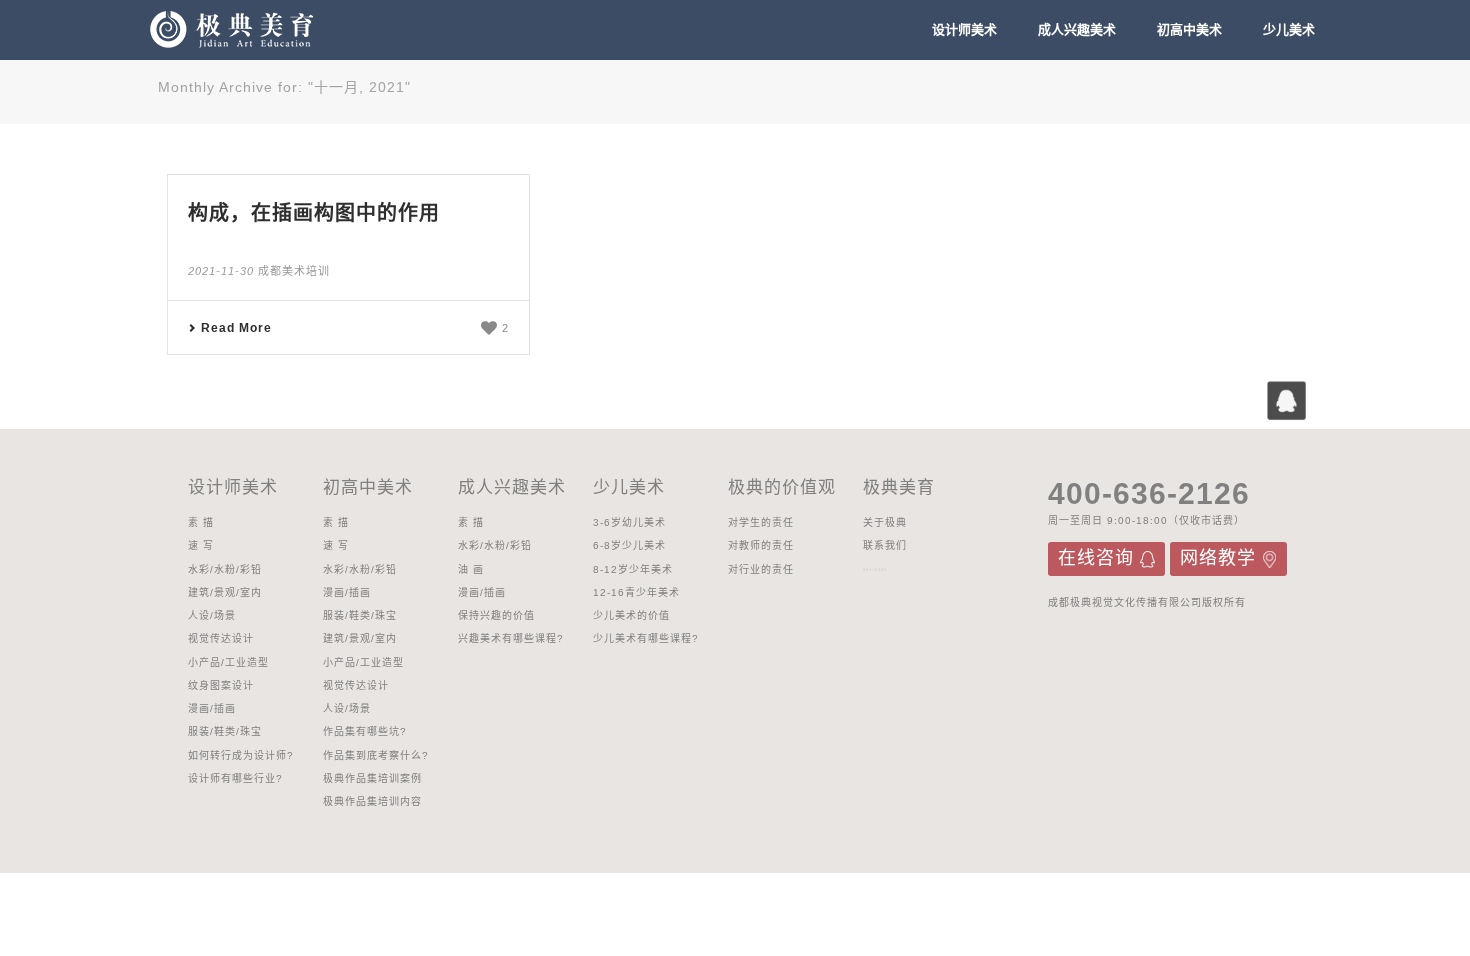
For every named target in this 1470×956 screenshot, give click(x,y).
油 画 (471, 569)
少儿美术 (1289, 29)
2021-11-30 (221, 271)
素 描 (201, 522)
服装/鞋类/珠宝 (225, 731)
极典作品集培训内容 (372, 801)
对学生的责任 (761, 522)
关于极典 (885, 522)
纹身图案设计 (221, 685)
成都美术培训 (294, 271)
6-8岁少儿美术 (629, 545)
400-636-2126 (1149, 493)
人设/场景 (212, 615)
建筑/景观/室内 (225, 592)
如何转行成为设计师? (241, 755)
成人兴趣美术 (1077, 29)
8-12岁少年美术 (633, 569)
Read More (236, 328)
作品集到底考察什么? (376, 755)
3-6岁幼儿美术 (629, 522)
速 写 (201, 545)
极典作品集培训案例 (372, 778)
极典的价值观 (782, 487)
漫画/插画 (212, 708)
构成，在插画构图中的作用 (314, 213)
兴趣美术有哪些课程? (511, 638)
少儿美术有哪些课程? (646, 638)
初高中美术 (1189, 29)
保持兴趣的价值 (496, 615)
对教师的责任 (761, 545)
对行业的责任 (761, 569)
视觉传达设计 (221, 638)
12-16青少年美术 (636, 592)
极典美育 (899, 487)
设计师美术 (964, 29)
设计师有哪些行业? (235, 778)
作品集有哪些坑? (365, 731)
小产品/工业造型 (228, 662)
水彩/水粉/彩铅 (225, 569)
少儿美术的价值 (631, 615)
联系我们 (885, 545)
